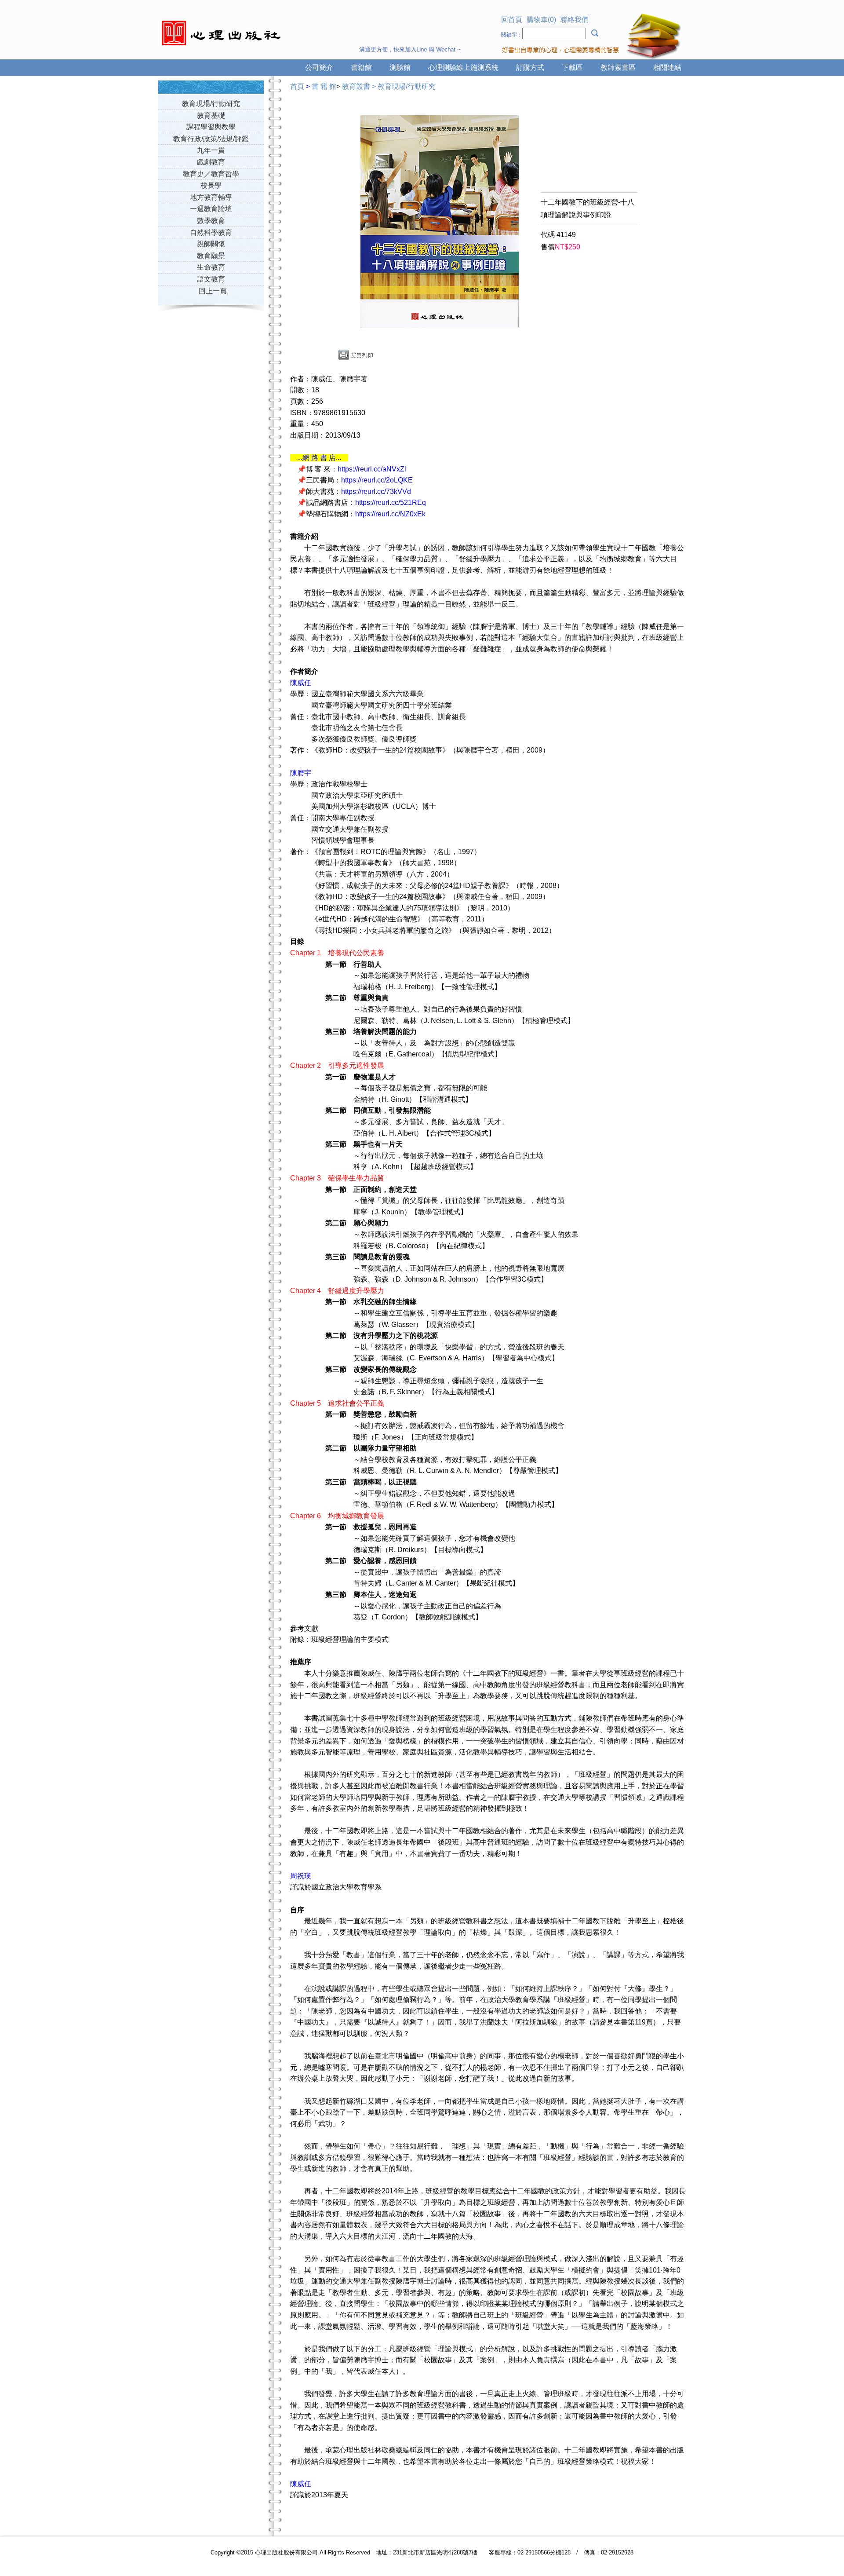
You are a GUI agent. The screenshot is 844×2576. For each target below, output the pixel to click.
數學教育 (211, 221)
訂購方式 (530, 68)
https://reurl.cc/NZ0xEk (390, 514)
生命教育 (211, 267)
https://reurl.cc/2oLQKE (377, 480)
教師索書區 (618, 68)
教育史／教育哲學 (211, 174)
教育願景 (211, 256)
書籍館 (361, 68)
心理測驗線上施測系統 (463, 68)
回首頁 (512, 20)
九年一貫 (211, 150)
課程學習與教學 (211, 127)
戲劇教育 (211, 162)
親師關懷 (211, 244)
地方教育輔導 (211, 197)
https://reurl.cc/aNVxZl (372, 469)
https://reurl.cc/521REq (391, 502)
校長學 (211, 185)
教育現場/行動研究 (211, 104)
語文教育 (211, 279)
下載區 (572, 68)
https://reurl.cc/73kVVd (376, 491)
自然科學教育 (211, 232)
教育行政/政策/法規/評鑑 (211, 139)
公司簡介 (319, 68)
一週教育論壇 (211, 209)
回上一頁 (213, 291)
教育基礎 (211, 115)
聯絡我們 (575, 20)
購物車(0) (541, 20)
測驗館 (400, 68)
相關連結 (667, 68)
